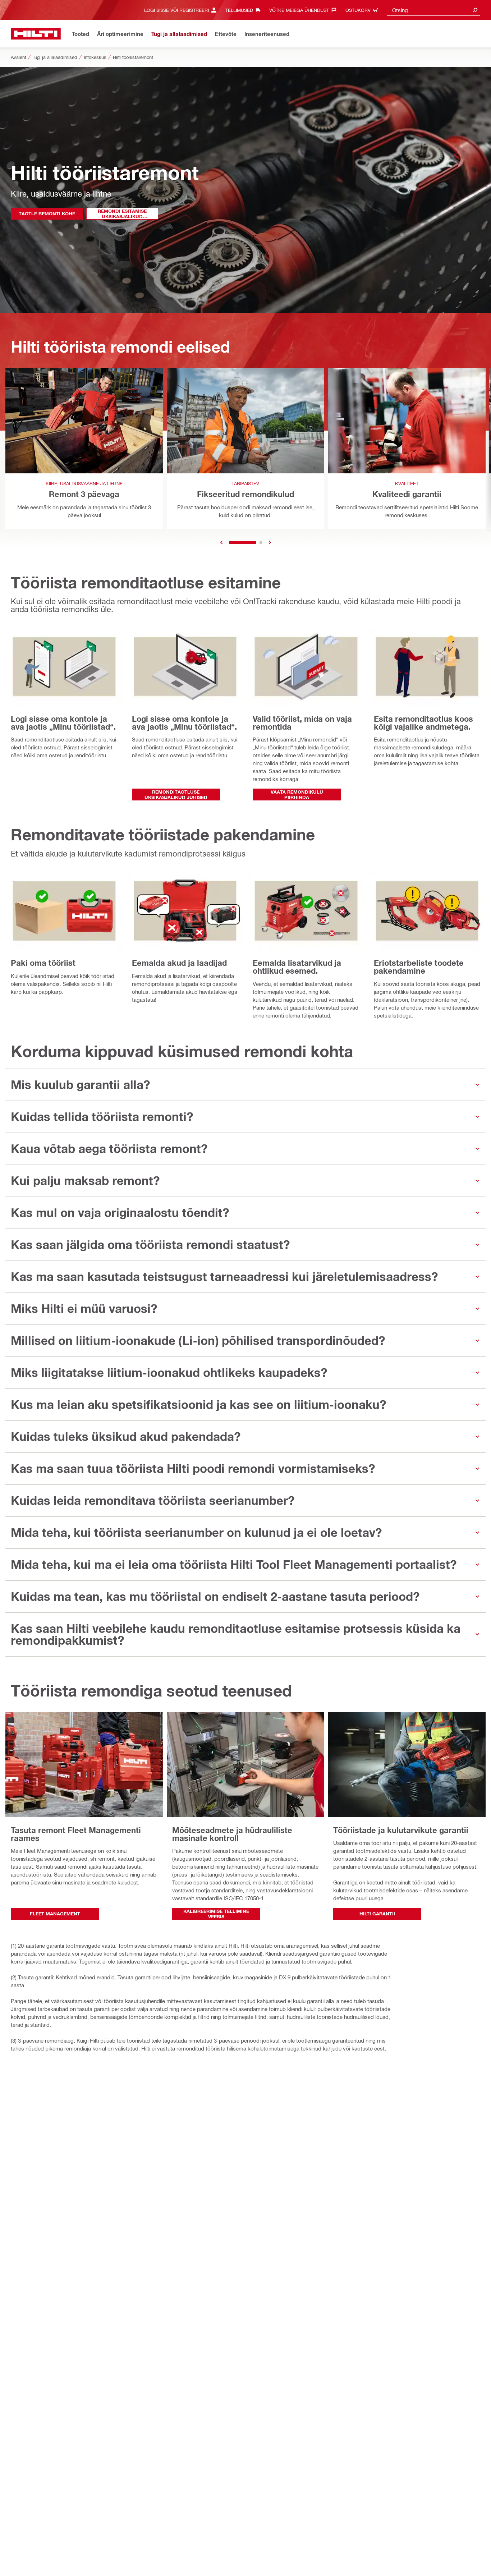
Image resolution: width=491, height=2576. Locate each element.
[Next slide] (270, 543)
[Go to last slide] (221, 543)
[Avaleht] (36, 34)
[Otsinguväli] (475, 10)
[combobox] (433, 10)
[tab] (242, 543)
